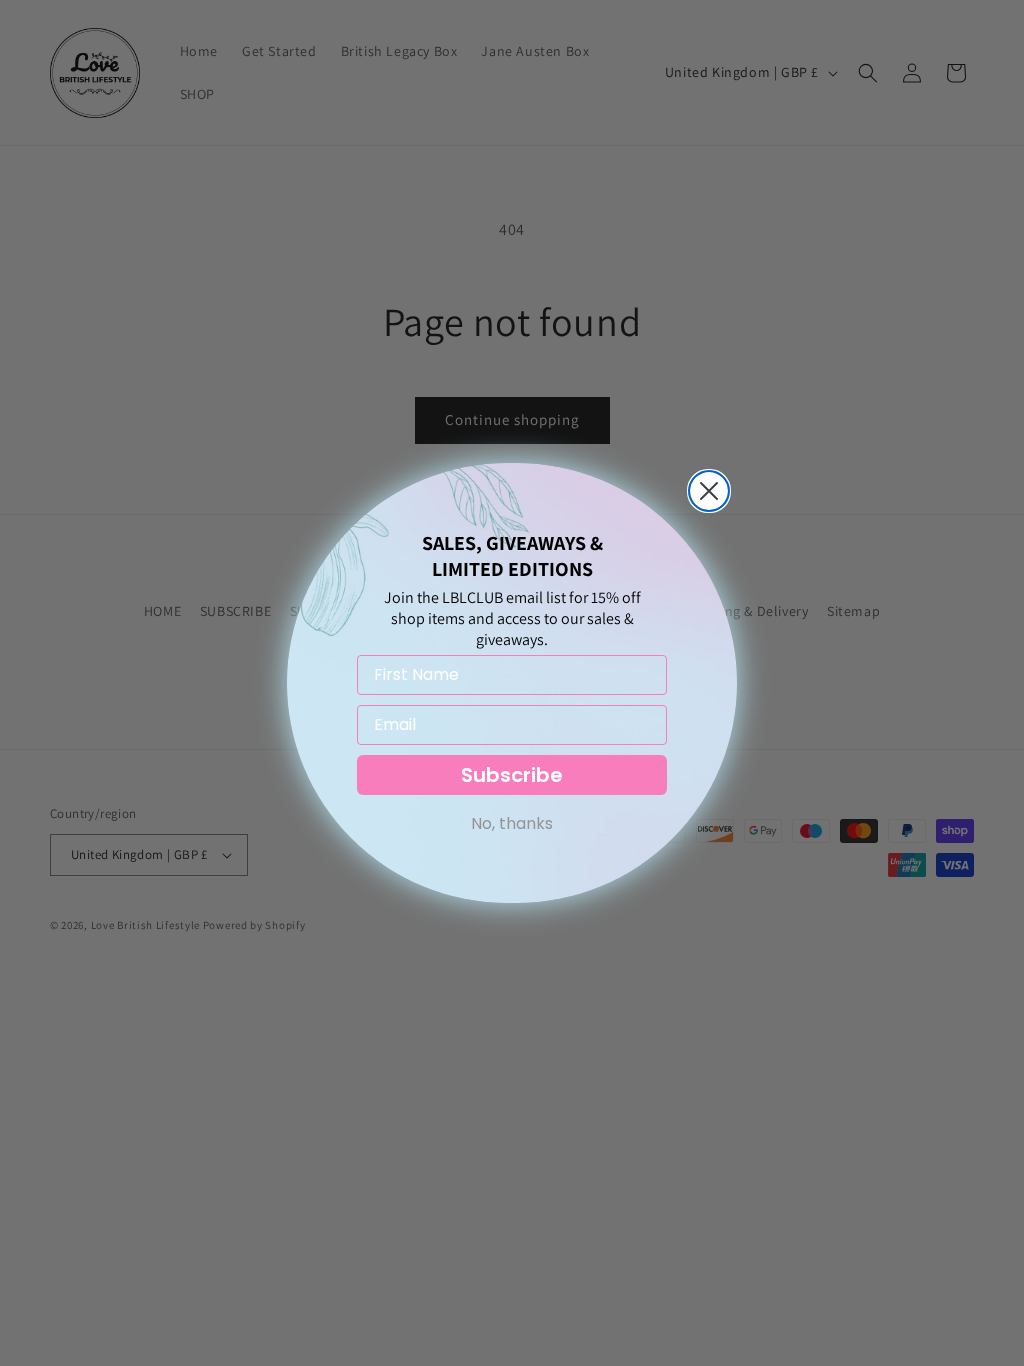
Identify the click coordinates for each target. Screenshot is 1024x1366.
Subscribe (512, 775)
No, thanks (512, 823)
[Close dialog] (709, 491)
